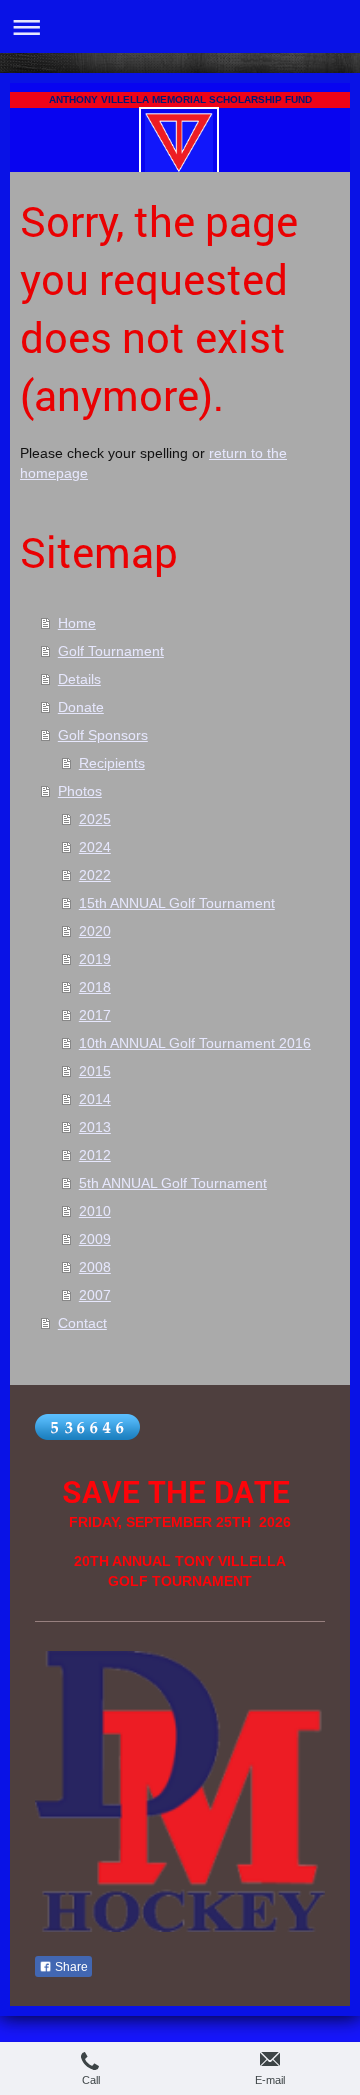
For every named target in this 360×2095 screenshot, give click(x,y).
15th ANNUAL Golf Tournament (177, 903)
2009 (95, 1239)
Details (79, 679)
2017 (95, 1015)
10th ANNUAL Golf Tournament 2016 (195, 1043)
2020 (95, 931)
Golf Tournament (111, 651)
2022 (95, 875)
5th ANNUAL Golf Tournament (173, 1183)
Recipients (112, 763)
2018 (95, 987)
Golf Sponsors (103, 735)
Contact (82, 1323)
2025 (95, 819)
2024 (95, 847)
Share (70, 1967)
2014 (95, 1099)
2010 (95, 1211)
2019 (95, 959)
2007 (95, 1295)
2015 (95, 1071)
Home (77, 623)
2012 (95, 1155)
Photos (80, 791)
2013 (95, 1127)
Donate (81, 707)
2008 (95, 1267)
